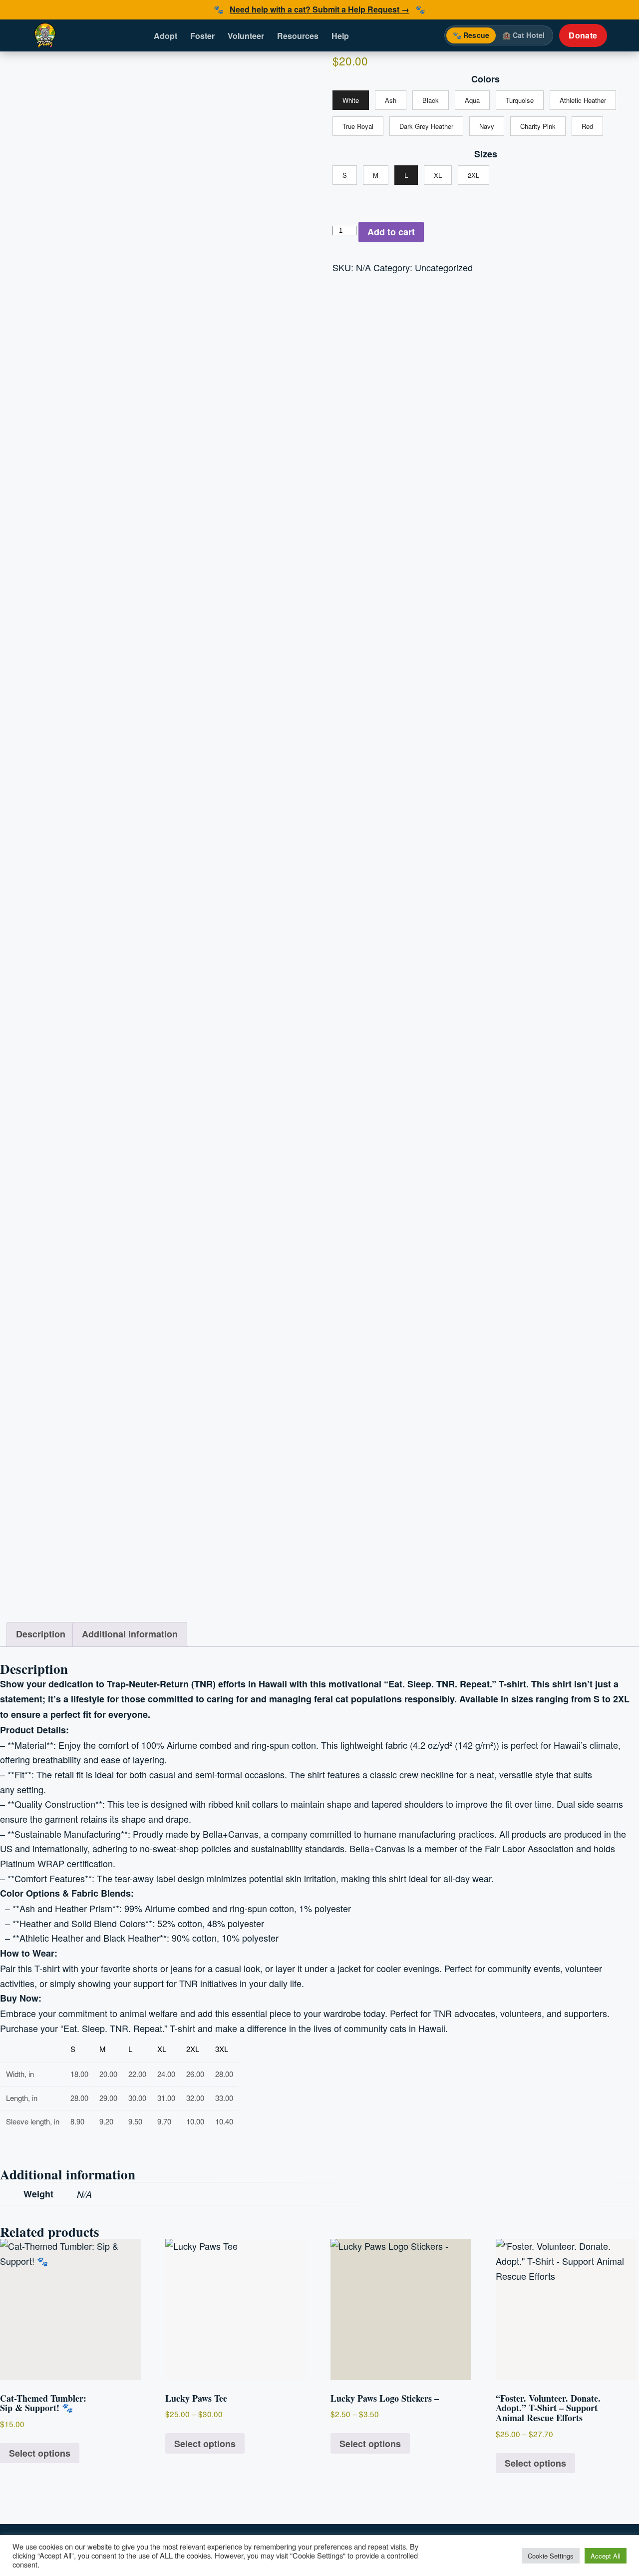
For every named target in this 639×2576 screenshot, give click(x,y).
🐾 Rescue (471, 35)
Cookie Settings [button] (551, 2556)
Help (340, 36)
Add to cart (391, 232)
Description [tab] (41, 1634)
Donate (583, 35)
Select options (40, 2453)
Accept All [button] (606, 2556)
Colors (485, 79)
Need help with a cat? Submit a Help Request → (319, 9)
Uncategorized (444, 267)
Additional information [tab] (130, 1634)
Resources (298, 36)
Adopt (165, 36)
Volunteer (246, 36)
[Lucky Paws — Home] (45, 35)
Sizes (486, 154)
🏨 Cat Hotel (524, 35)
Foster (202, 36)
